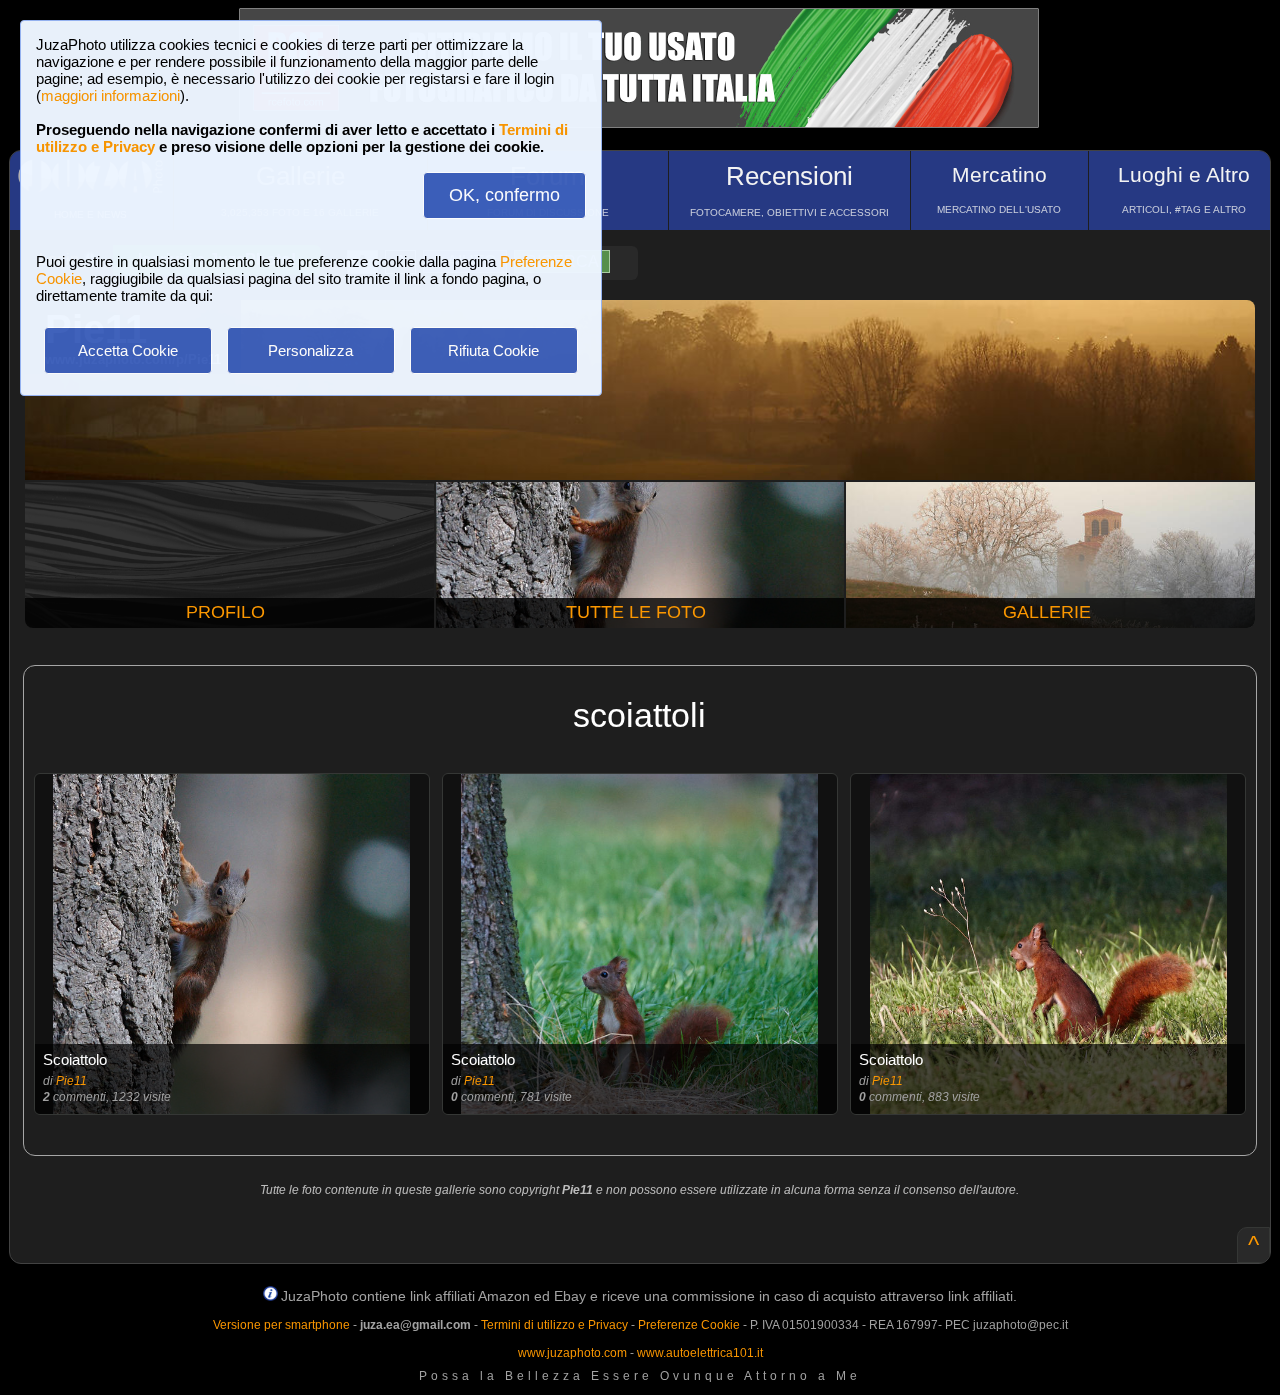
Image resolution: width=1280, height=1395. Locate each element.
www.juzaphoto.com (572, 1353)
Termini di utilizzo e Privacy (554, 1325)
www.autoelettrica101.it (700, 1353)
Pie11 (71, 1081)
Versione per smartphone (281, 1325)
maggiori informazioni (110, 95)
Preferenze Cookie (689, 1325)
